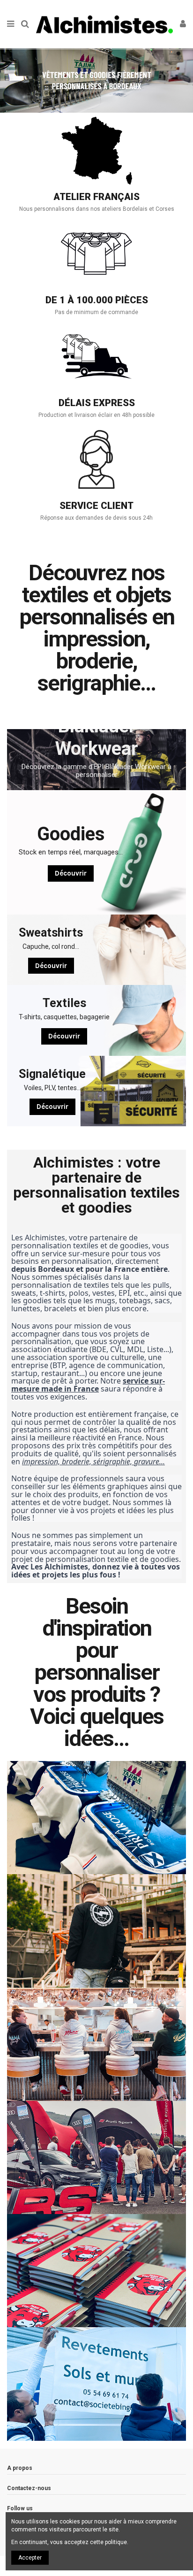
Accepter (30, 2558)
